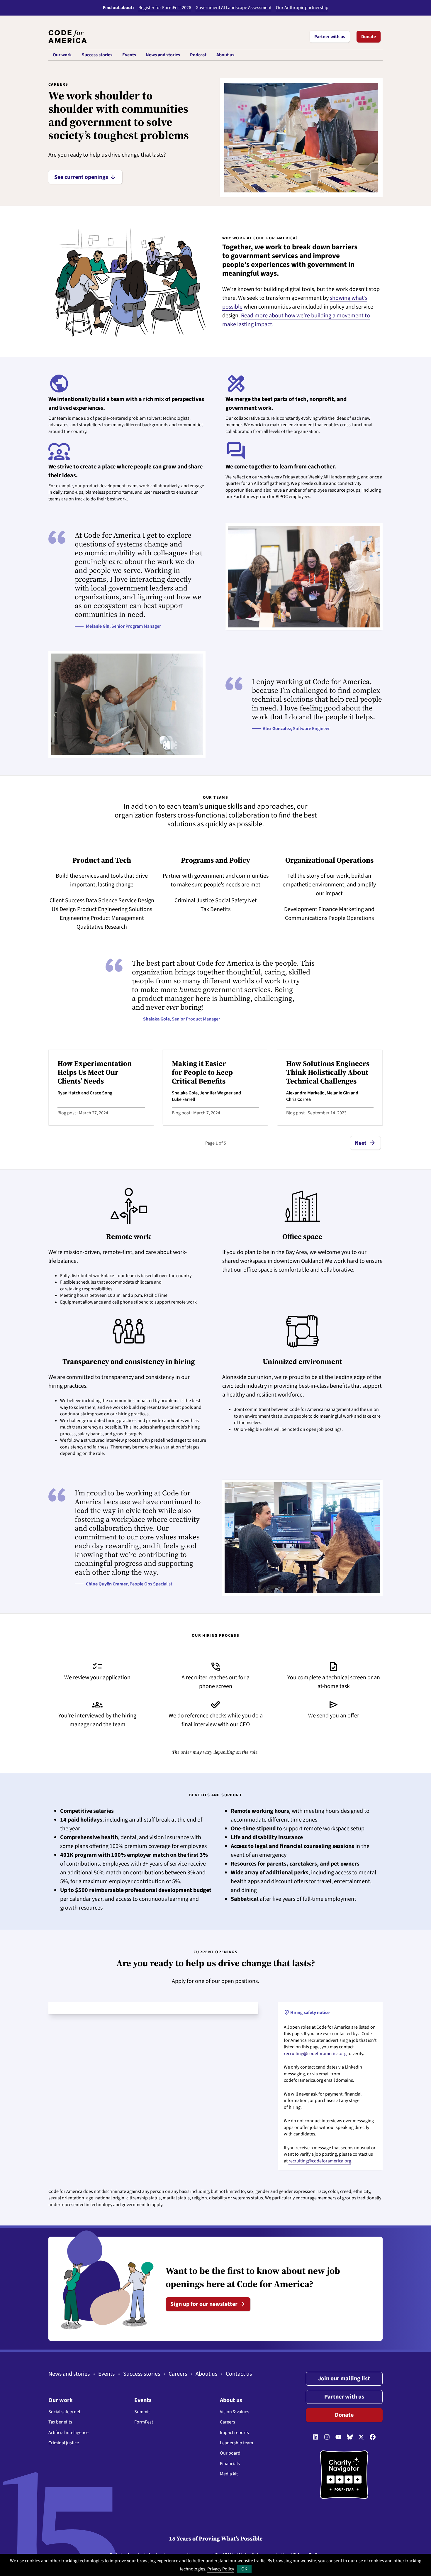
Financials (230, 2464)
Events (106, 2374)
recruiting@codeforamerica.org (315, 2054)
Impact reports (234, 2433)
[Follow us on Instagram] (327, 2437)
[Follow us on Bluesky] (350, 2437)
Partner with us (330, 37)
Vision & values (235, 2412)
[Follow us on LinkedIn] (315, 2437)
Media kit (229, 2474)
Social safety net (64, 2412)
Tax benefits (60, 2422)
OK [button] (244, 2569)
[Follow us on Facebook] (373, 2437)
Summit (142, 2412)
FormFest (144, 2422)
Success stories (142, 2374)
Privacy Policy (221, 2569)
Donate (369, 37)
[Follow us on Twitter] (361, 2437)
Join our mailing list (344, 2379)
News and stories (69, 2374)
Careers (178, 2374)
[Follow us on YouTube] (338, 2437)
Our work (61, 2400)
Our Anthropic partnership (302, 8)
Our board (230, 2453)
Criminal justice (64, 2443)
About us (206, 2374)
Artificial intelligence (68, 2433)
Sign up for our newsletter (208, 2304)
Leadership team (236, 2443)
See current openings (85, 177)
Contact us (239, 2374)
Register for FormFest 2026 (165, 8)
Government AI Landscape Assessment (234, 8)
